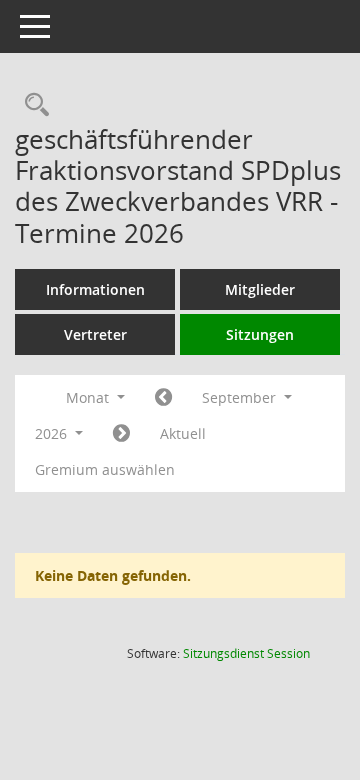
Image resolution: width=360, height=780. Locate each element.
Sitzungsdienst (246, 653)
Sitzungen (260, 334)
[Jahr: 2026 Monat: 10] (121, 434)
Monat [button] (89, 397)
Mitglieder (260, 289)
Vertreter (95, 334)
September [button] (241, 397)
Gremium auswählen (105, 469)
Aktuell (183, 433)
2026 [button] (53, 433)
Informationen (95, 289)
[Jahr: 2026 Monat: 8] (163, 398)
